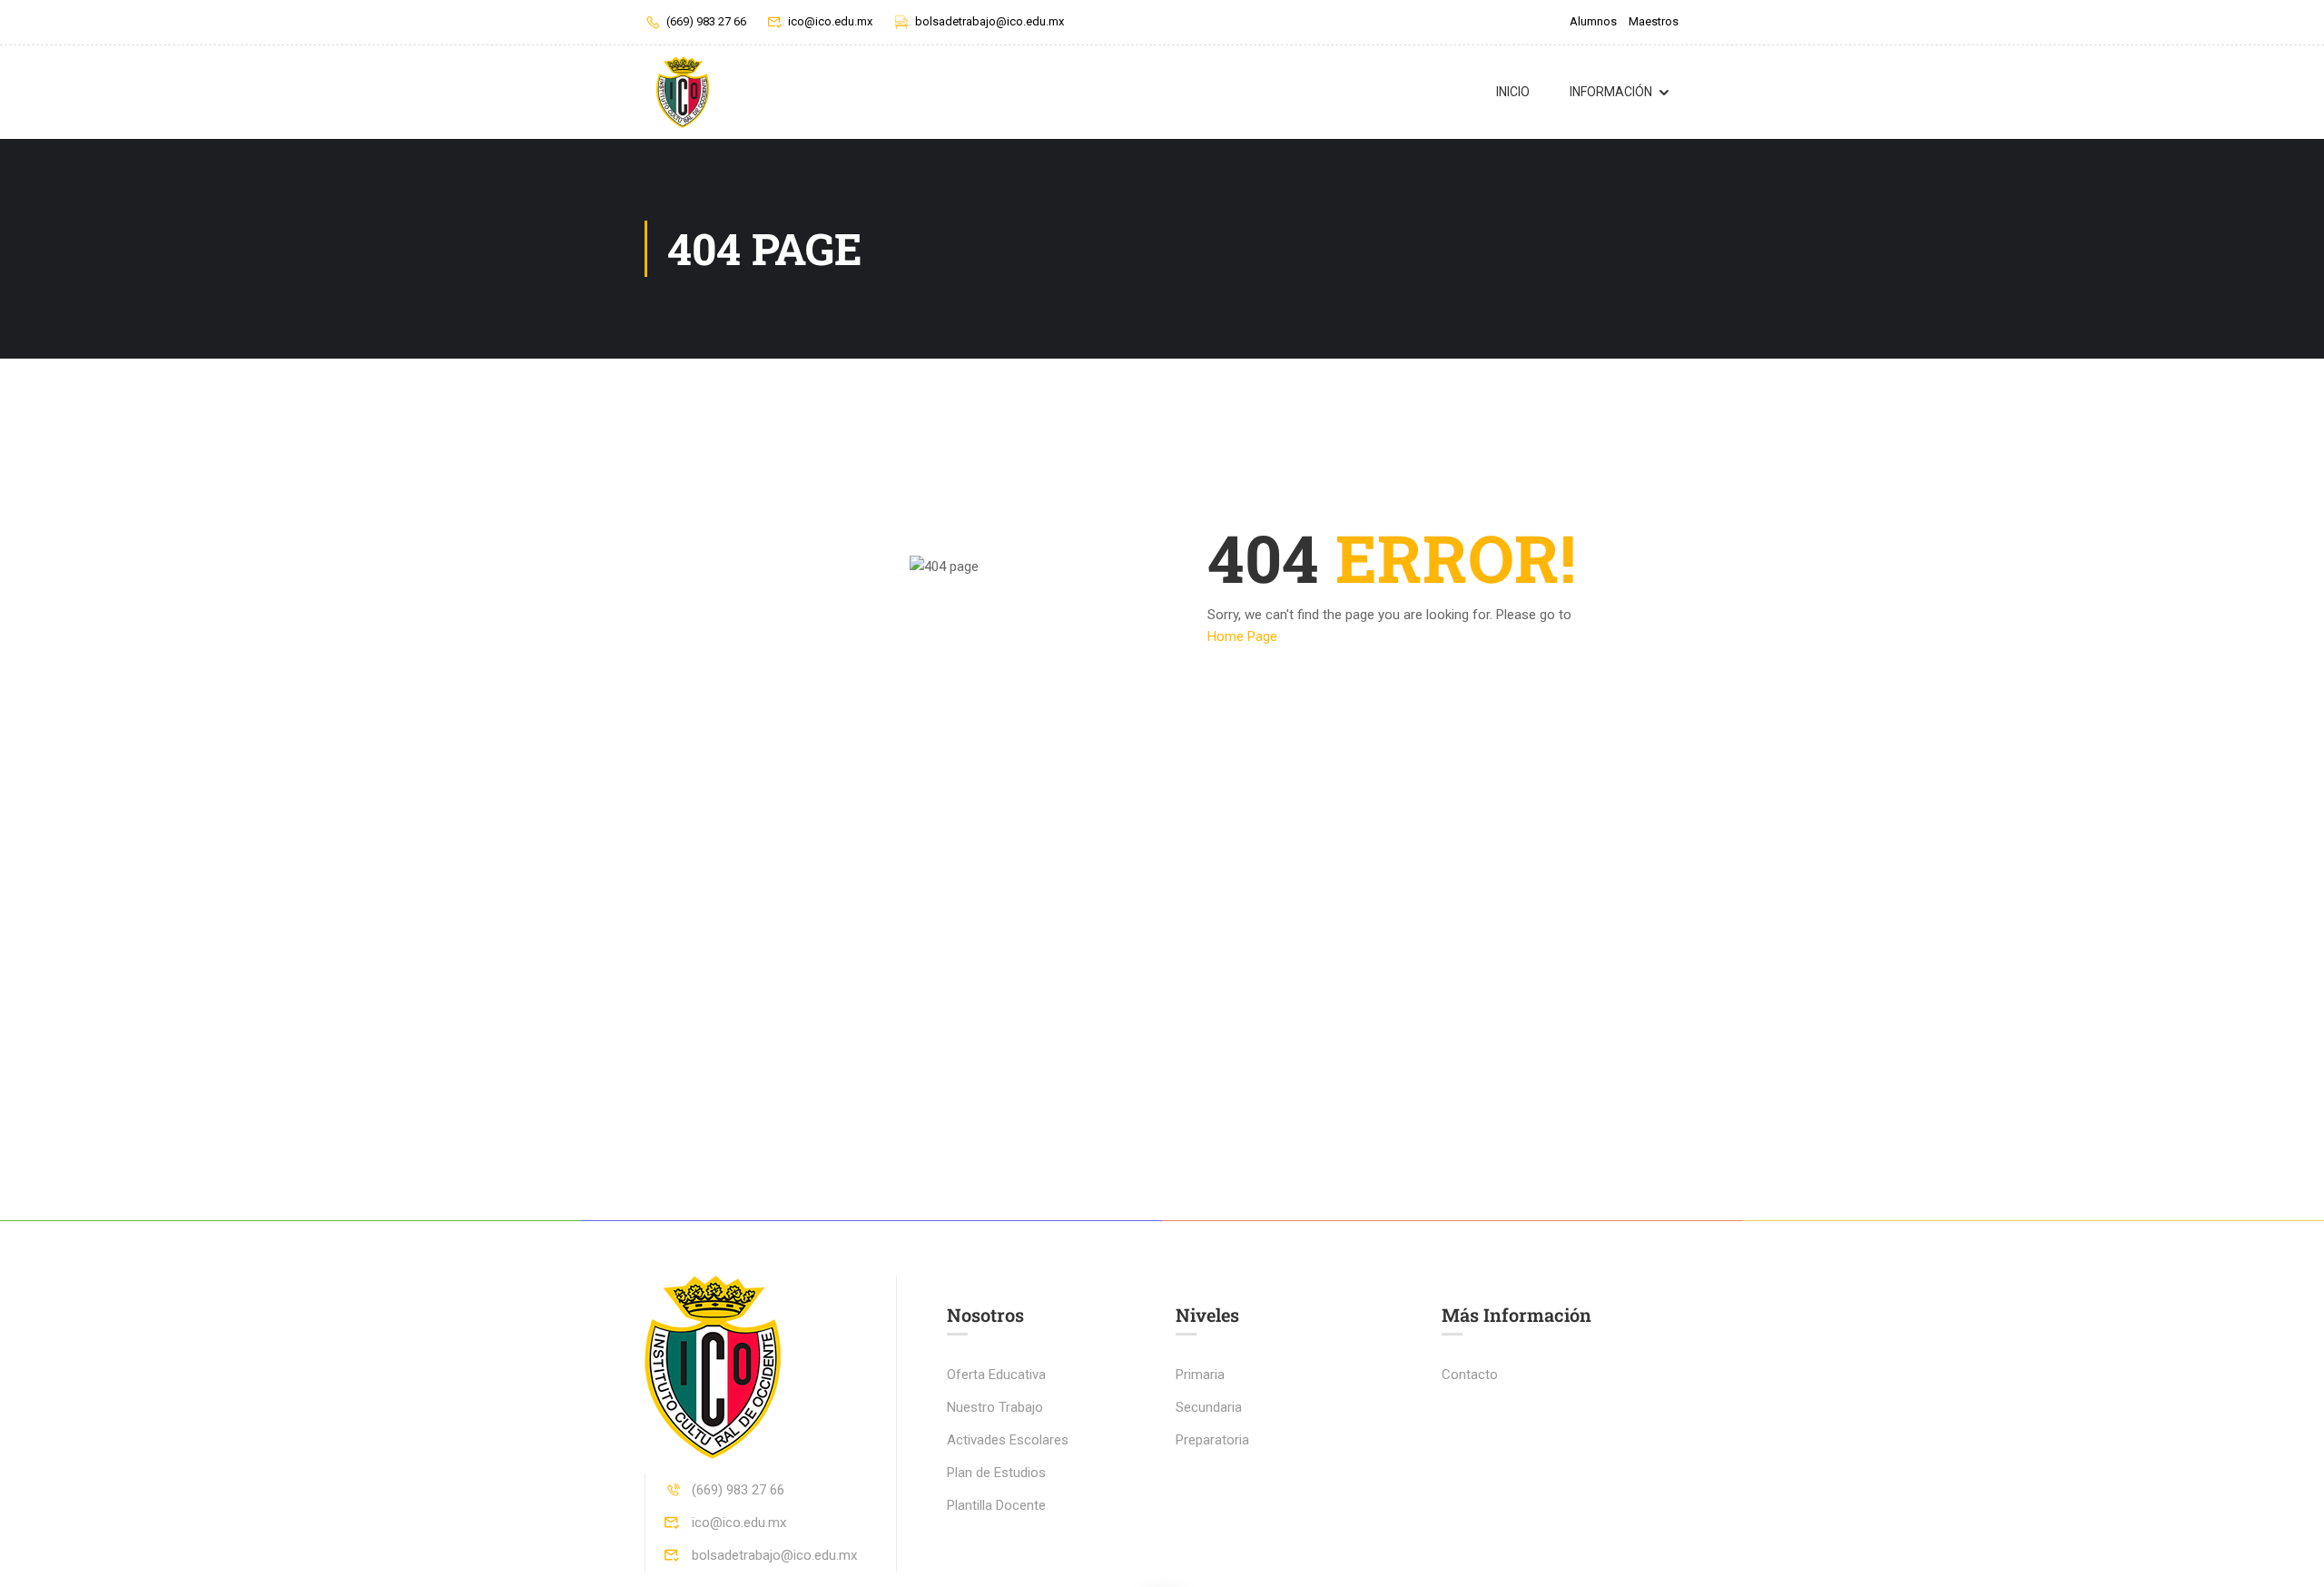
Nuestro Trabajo (995, 1407)
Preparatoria (1212, 1440)
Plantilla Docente (996, 1505)
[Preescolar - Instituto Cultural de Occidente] (682, 92)
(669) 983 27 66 (706, 21)
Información (1611, 92)
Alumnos (1593, 21)
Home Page (1242, 636)
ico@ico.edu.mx (830, 21)
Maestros (1654, 21)
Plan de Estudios (996, 1473)
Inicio (1513, 92)
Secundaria (1209, 1407)
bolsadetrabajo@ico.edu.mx (990, 21)
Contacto (1470, 1375)
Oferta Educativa (996, 1375)
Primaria (1200, 1375)
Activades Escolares (1008, 1440)
